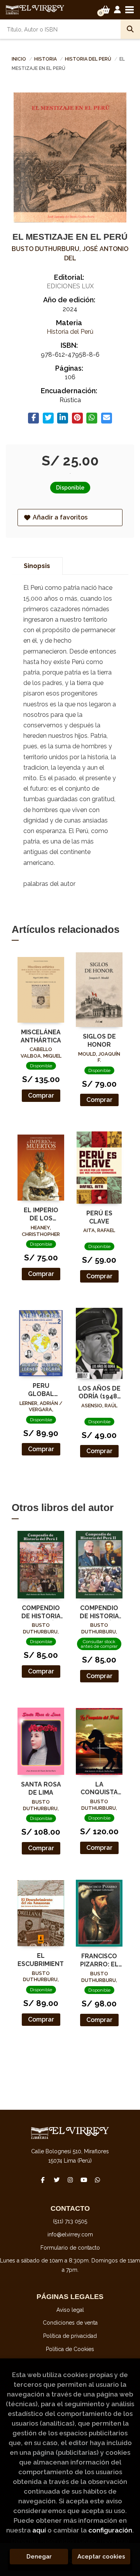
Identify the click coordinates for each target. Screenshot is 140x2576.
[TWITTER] (56, 2180)
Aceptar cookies (101, 2557)
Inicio (19, 59)
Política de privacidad (70, 2336)
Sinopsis (37, 566)
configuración (110, 2530)
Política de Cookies (70, 2349)
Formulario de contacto (70, 2248)
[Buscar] (130, 29)
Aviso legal (70, 2310)
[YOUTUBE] (84, 2180)
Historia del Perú (89, 59)
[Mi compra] (106, 10)
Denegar (39, 2557)
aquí (39, 2530)
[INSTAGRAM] (70, 2180)
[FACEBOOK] (43, 2180)
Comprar (41, 1095)
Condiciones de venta (70, 2323)
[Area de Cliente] (117, 10)
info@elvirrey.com (70, 2234)
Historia (46, 59)
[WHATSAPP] (97, 2180)
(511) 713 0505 (70, 2221)
